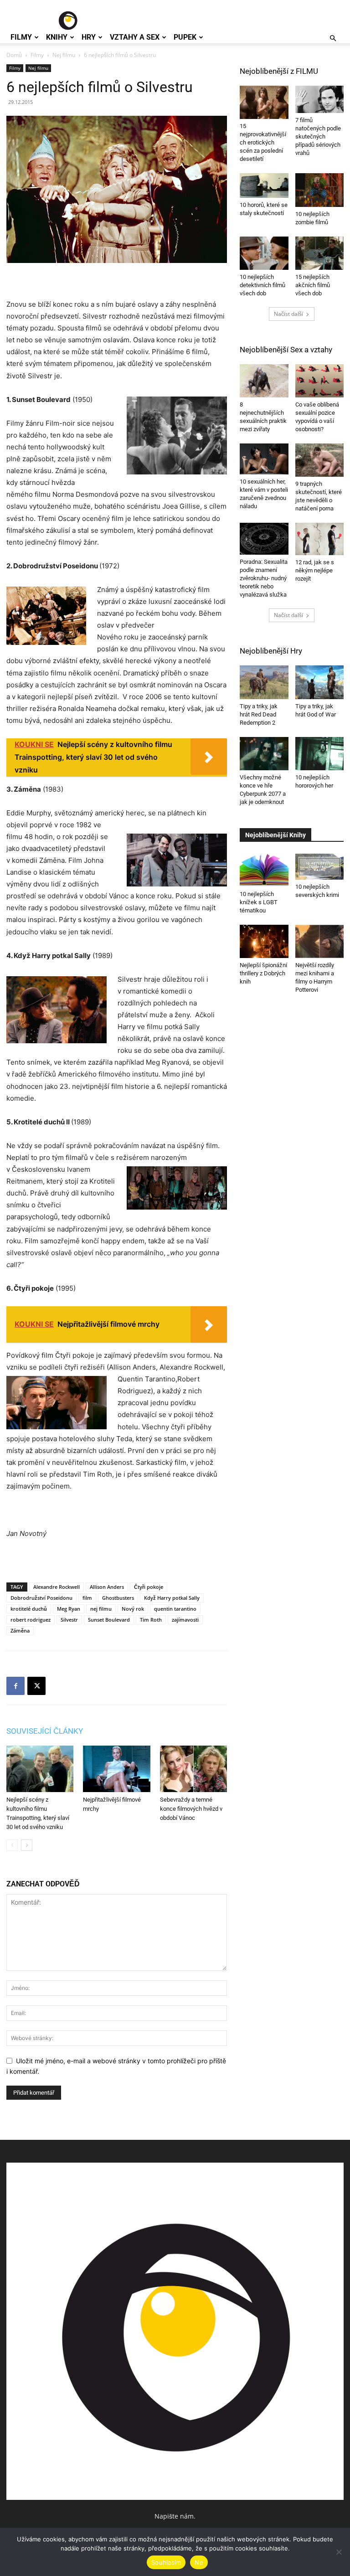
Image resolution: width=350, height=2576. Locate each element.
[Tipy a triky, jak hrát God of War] (320, 682)
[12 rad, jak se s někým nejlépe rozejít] (320, 539)
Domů (14, 55)
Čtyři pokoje (149, 1587)
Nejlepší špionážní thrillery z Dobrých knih (263, 973)
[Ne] (339, 2552)
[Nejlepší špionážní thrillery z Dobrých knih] (264, 941)
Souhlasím (166, 2562)
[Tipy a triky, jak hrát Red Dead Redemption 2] (264, 682)
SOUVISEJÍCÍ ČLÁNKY (45, 1731)
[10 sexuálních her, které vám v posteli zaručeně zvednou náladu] (264, 459)
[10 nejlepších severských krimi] (320, 867)
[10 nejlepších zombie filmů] (320, 190)
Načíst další (288, 314)
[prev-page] (12, 1845)
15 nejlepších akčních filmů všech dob (313, 285)
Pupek (185, 37)
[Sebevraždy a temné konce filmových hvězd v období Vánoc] (193, 1769)
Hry (89, 37)
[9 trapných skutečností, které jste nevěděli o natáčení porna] (320, 460)
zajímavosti (185, 1620)
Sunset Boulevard (109, 1620)
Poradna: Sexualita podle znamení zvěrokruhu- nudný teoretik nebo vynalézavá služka (264, 578)
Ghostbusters (118, 1598)
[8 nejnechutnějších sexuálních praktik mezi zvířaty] (264, 381)
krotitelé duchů (29, 1609)
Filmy (21, 37)
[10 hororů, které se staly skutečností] (264, 185)
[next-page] (27, 1845)
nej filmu (101, 1609)
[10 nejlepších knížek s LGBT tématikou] (264, 870)
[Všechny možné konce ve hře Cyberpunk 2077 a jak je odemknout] (264, 754)
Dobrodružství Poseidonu (41, 1598)
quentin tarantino (175, 1609)
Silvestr (69, 1620)
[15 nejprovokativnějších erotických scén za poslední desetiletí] (264, 102)
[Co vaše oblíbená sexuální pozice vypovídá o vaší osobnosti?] (320, 381)
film (87, 1598)
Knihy (57, 37)
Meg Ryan (69, 1609)
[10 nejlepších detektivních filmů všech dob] (264, 253)
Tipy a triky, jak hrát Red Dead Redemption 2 (259, 714)
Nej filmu (64, 55)
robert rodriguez (31, 1620)
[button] (333, 39)
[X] (36, 1686)
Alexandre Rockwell (57, 1587)
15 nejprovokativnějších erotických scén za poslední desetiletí (263, 142)
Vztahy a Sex (135, 37)
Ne (199, 2562)
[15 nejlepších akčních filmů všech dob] (320, 253)
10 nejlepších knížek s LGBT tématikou (259, 902)
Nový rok (133, 1609)
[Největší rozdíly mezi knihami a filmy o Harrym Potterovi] (320, 941)
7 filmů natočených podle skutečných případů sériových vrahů (318, 137)
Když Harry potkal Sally (172, 1598)
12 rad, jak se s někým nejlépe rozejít (315, 570)
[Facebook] (15, 1686)
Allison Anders (107, 1587)
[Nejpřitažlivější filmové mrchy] (116, 1769)
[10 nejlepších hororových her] (320, 754)
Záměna (20, 1631)
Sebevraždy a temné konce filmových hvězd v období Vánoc (191, 1809)
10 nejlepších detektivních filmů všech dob (262, 285)
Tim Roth (151, 1620)
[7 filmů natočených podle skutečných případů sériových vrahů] (320, 99)
